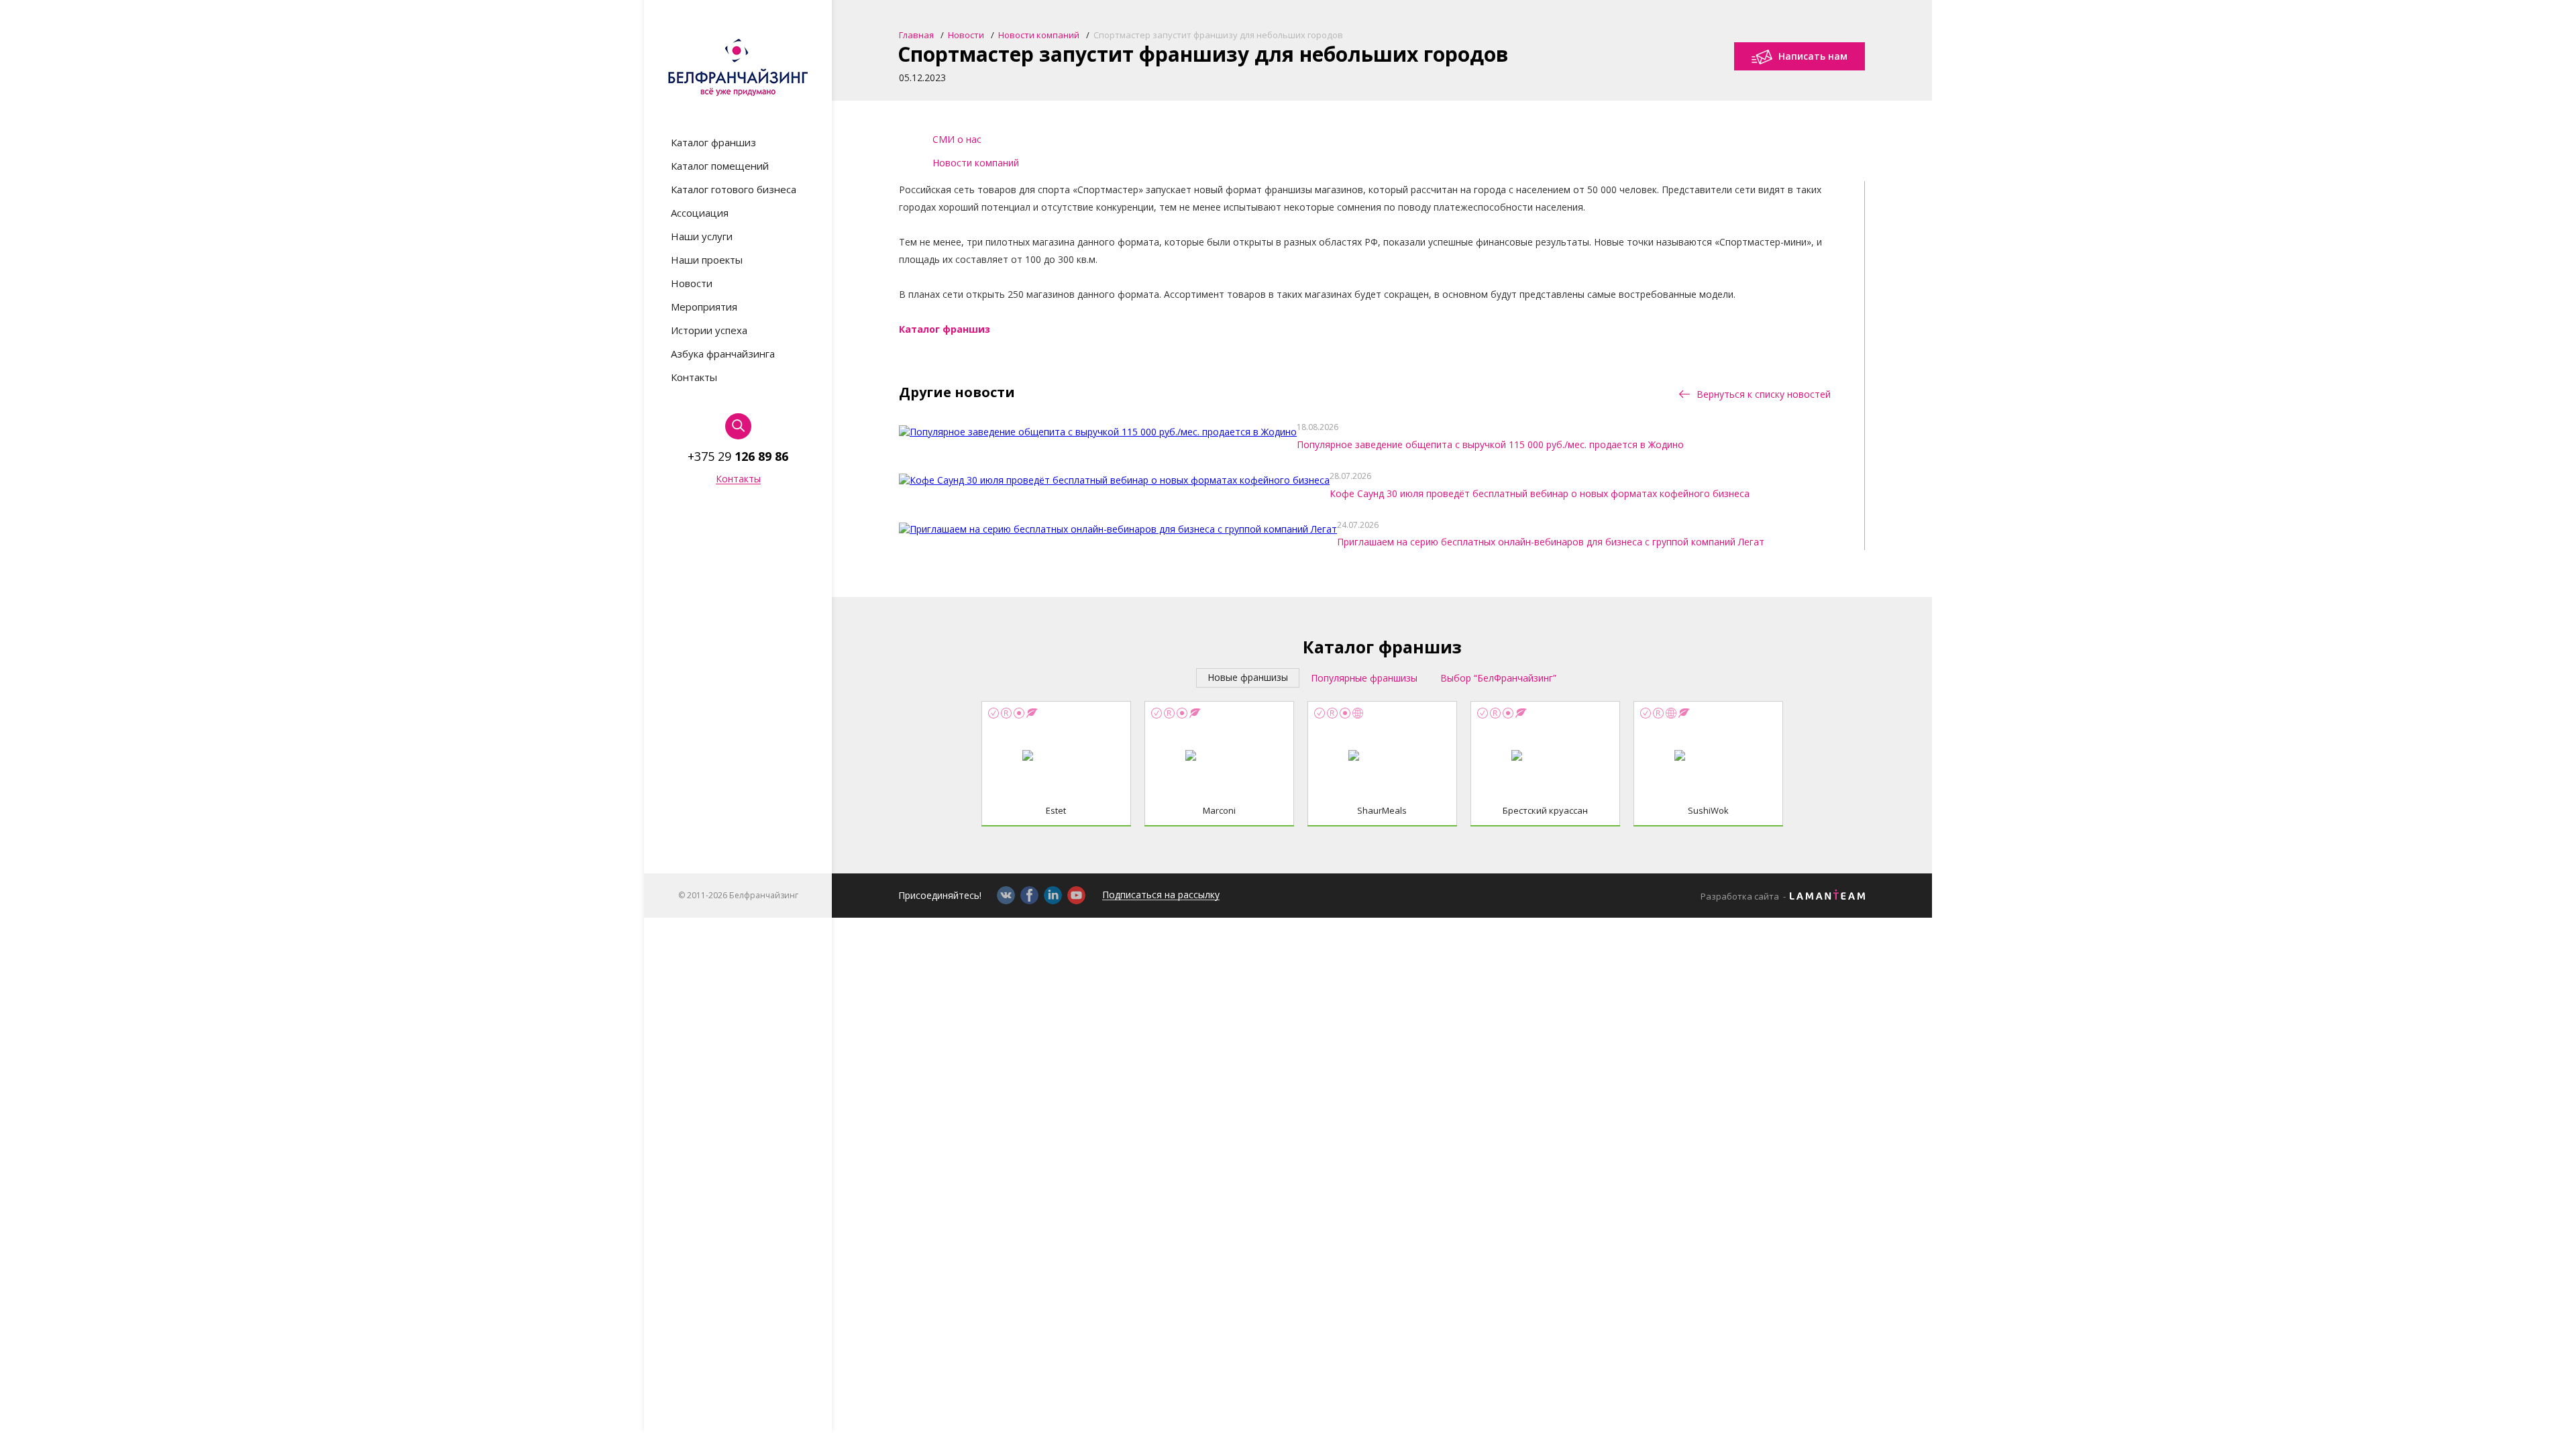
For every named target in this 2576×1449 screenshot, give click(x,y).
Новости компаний (976, 163)
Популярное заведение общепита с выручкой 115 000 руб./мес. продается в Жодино (1490, 444)
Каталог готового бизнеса (734, 190)
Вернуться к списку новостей (1762, 394)
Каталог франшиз (713, 143)
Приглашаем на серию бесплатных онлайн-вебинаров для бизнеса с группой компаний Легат (1551, 542)
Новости (692, 283)
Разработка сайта (1740, 897)
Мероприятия (704, 307)
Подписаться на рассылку (1161, 895)
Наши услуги (702, 236)
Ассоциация (700, 213)
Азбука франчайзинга (723, 354)
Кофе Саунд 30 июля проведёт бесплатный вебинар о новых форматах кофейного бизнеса (1540, 493)
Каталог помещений (720, 166)
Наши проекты (707, 260)
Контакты (694, 377)
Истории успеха (709, 330)
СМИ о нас (957, 139)
